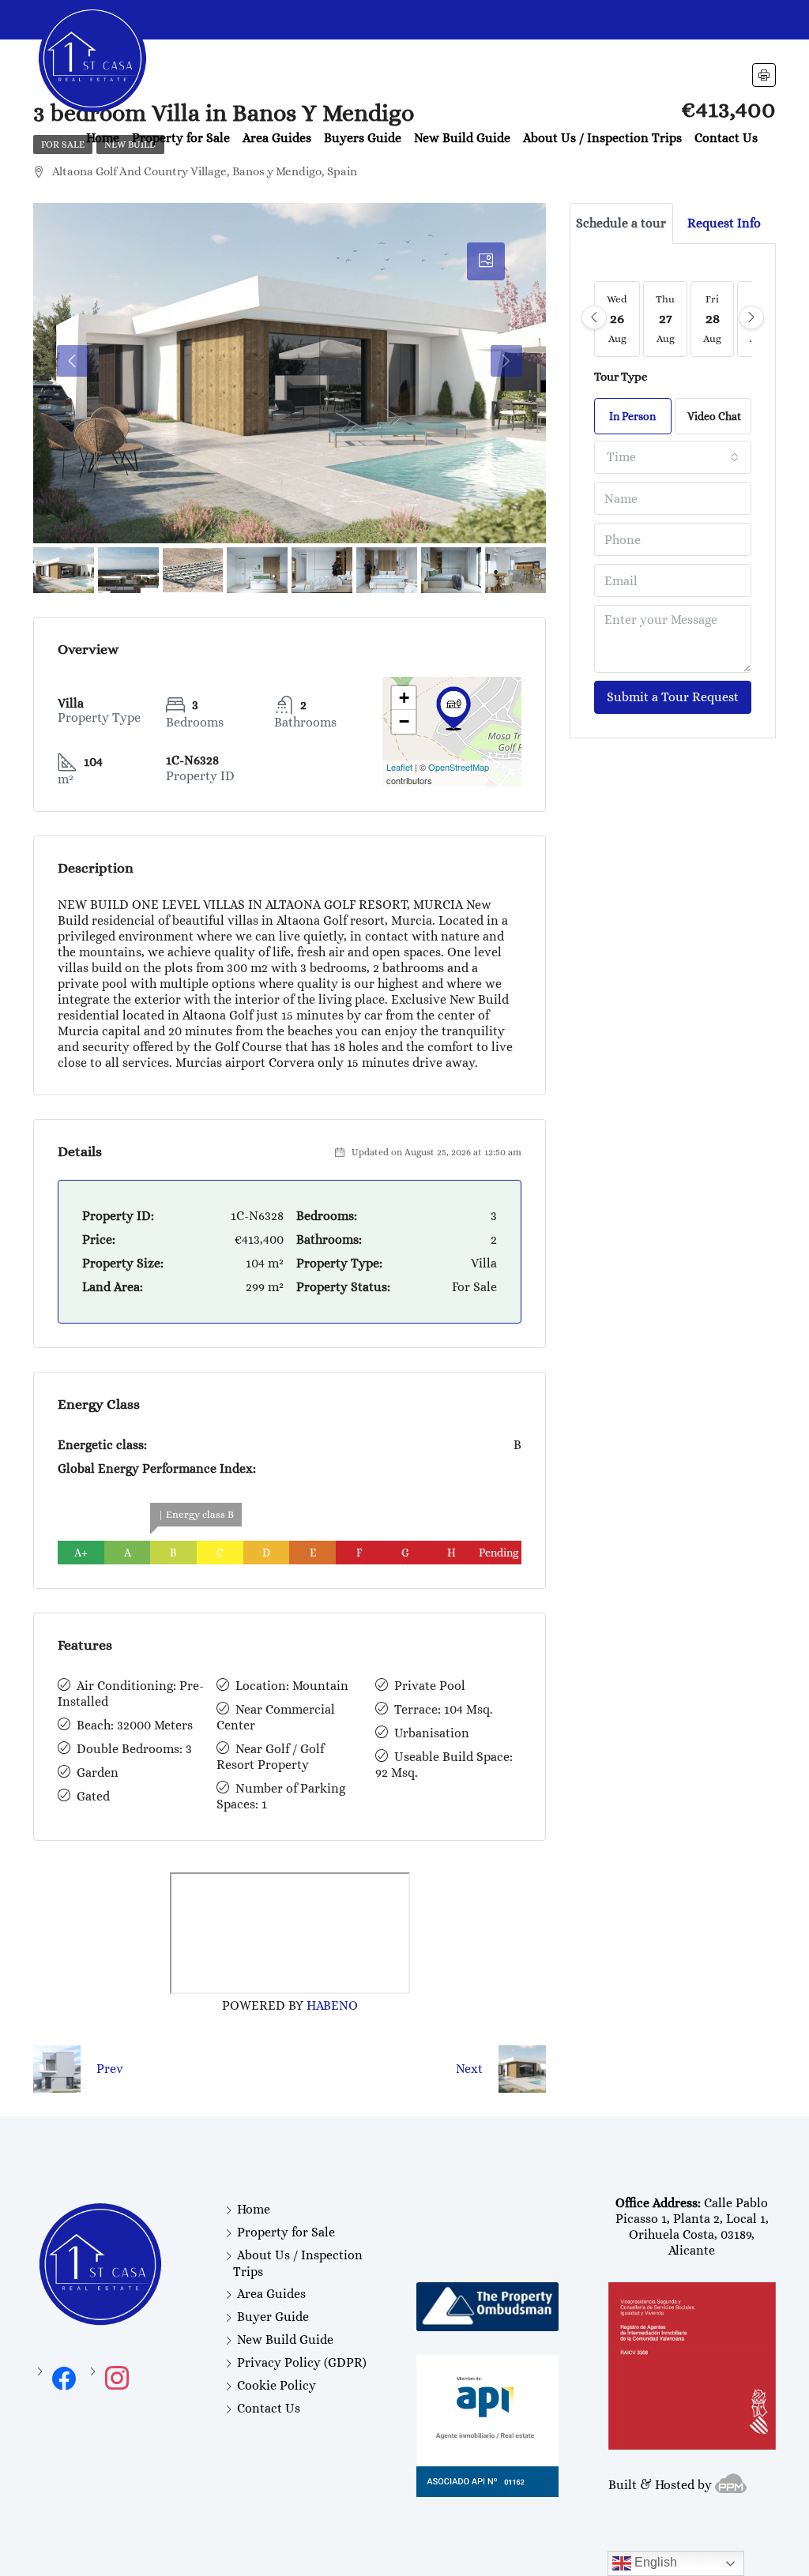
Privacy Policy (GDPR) (302, 2362)
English (654, 2562)
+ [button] (404, 698)
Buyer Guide (273, 2317)
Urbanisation (432, 1733)
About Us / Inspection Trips (602, 138)
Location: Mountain (292, 1686)
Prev (110, 2069)
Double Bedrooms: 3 (134, 1749)
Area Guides (271, 2294)
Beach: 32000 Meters (135, 1725)
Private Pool (430, 1686)
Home (103, 138)
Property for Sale (181, 138)
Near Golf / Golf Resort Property (270, 1757)
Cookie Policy (277, 2385)
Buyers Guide (363, 138)
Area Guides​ (277, 138)
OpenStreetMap (459, 767)
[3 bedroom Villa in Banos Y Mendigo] (453, 708)
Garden (98, 1772)
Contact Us (726, 138)
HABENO (332, 2005)
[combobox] (673, 457)
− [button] (404, 721)
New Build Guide (462, 138)
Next (469, 2069)
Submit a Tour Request (673, 697)
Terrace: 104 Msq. (444, 1709)
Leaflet (399, 767)
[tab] (486, 261)
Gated (93, 1796)
